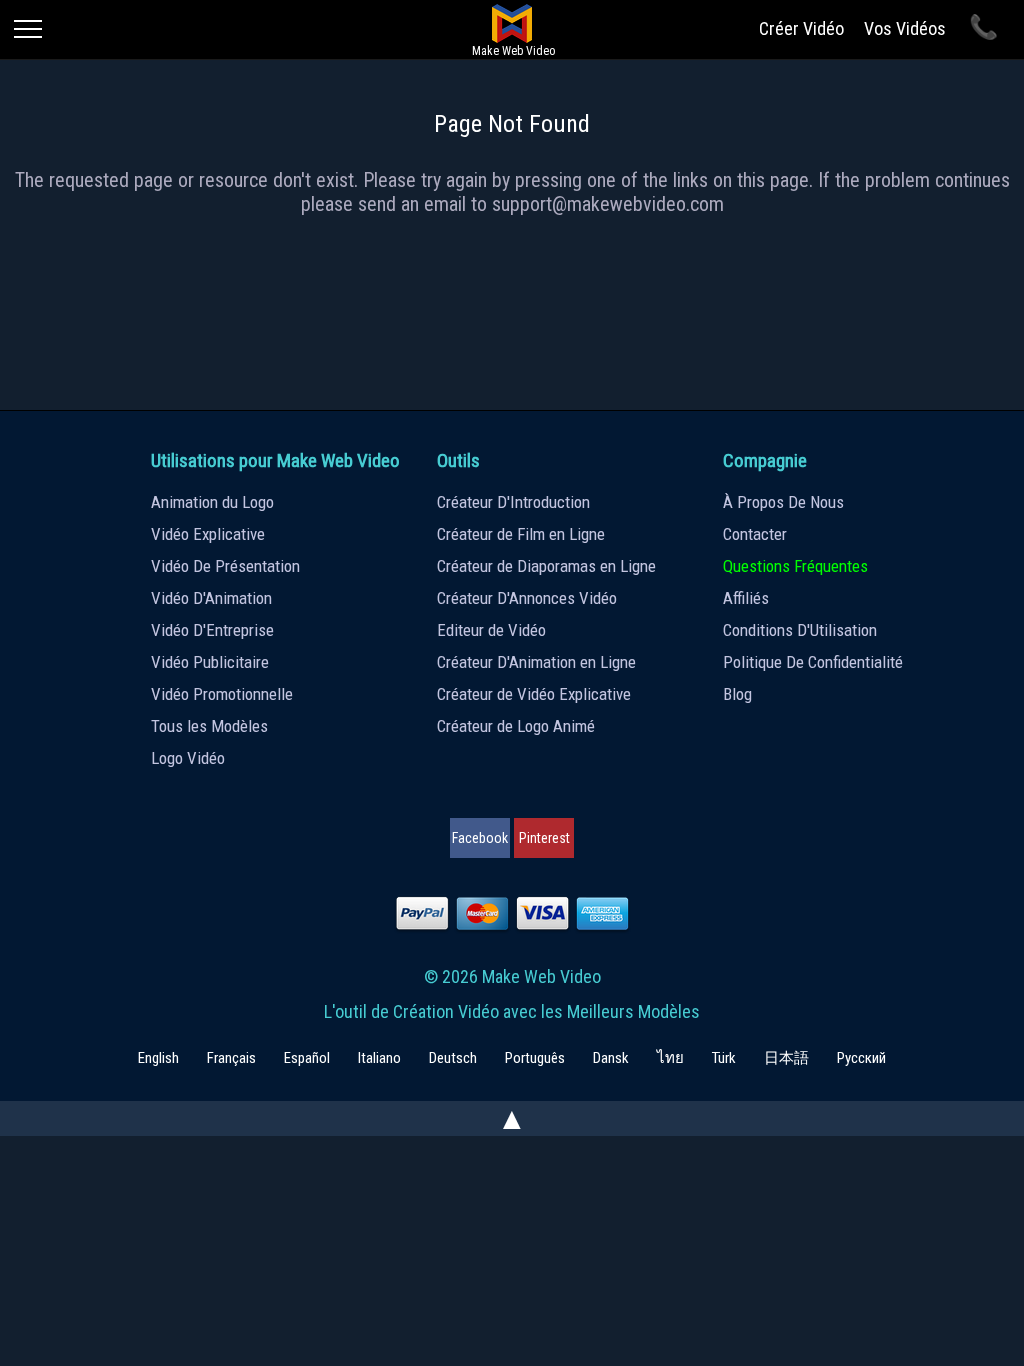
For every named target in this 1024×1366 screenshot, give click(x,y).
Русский (861, 1058)
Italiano (379, 1058)
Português (535, 1058)
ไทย (670, 1058)
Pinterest (544, 838)
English (158, 1058)
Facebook (480, 838)
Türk (724, 1058)
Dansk (611, 1058)
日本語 (786, 1058)
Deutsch (453, 1058)
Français (231, 1058)
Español (307, 1058)
